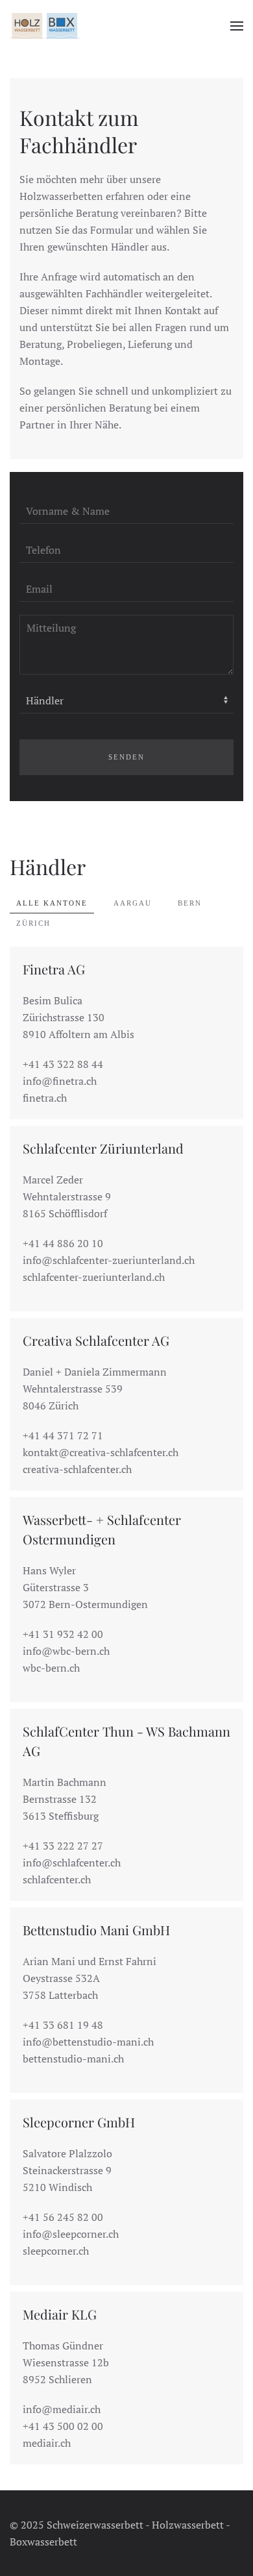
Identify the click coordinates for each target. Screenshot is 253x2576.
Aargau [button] (133, 903)
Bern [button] (190, 903)
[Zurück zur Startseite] (45, 26)
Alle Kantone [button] (52, 903)
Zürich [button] (33, 923)
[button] (237, 26)
